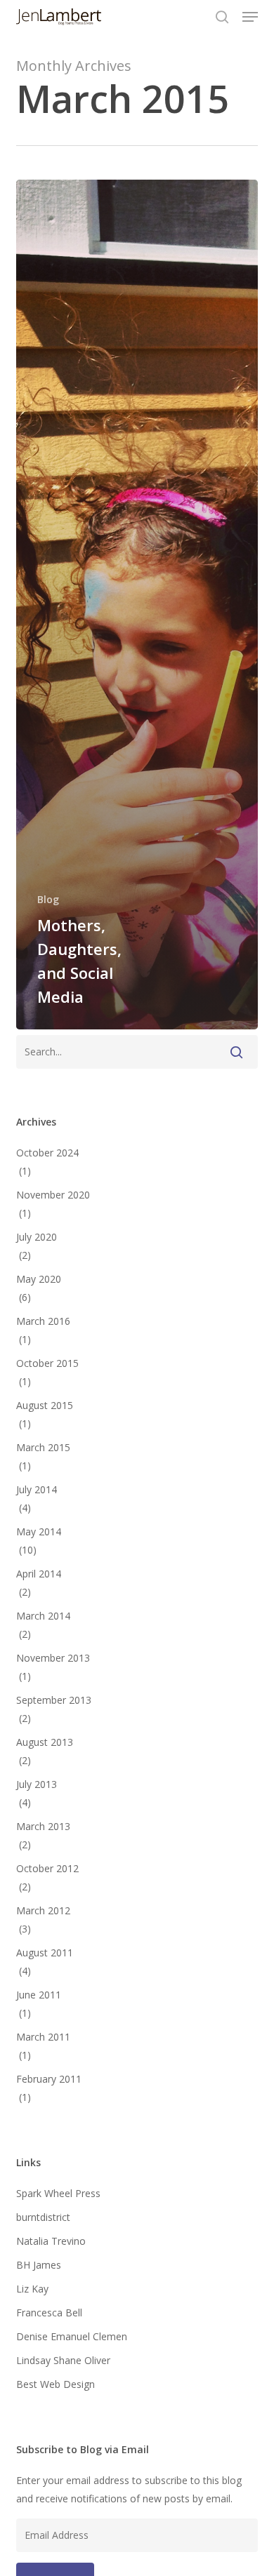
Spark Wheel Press (58, 2193)
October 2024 (47, 1153)
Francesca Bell (49, 2313)
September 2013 (54, 1700)
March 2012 (43, 1910)
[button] (250, 17)
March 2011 (43, 2037)
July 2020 (37, 1237)
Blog (48, 899)
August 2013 (45, 1742)
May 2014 (39, 1531)
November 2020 (53, 1195)
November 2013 (53, 1658)
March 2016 (43, 1321)
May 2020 (39, 1279)
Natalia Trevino (51, 2241)
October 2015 (47, 1363)
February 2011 (49, 2079)
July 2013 (37, 1784)
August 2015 (45, 1405)
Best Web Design (56, 2384)
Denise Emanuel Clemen (72, 2336)
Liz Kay (32, 2289)
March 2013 (43, 1826)
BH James (39, 2265)
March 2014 (43, 1616)
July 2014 (37, 1489)
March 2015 (43, 1447)
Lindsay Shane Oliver (63, 2360)
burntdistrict (43, 2217)
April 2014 (39, 1574)
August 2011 (45, 1953)
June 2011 (39, 1995)
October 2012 (47, 1868)
